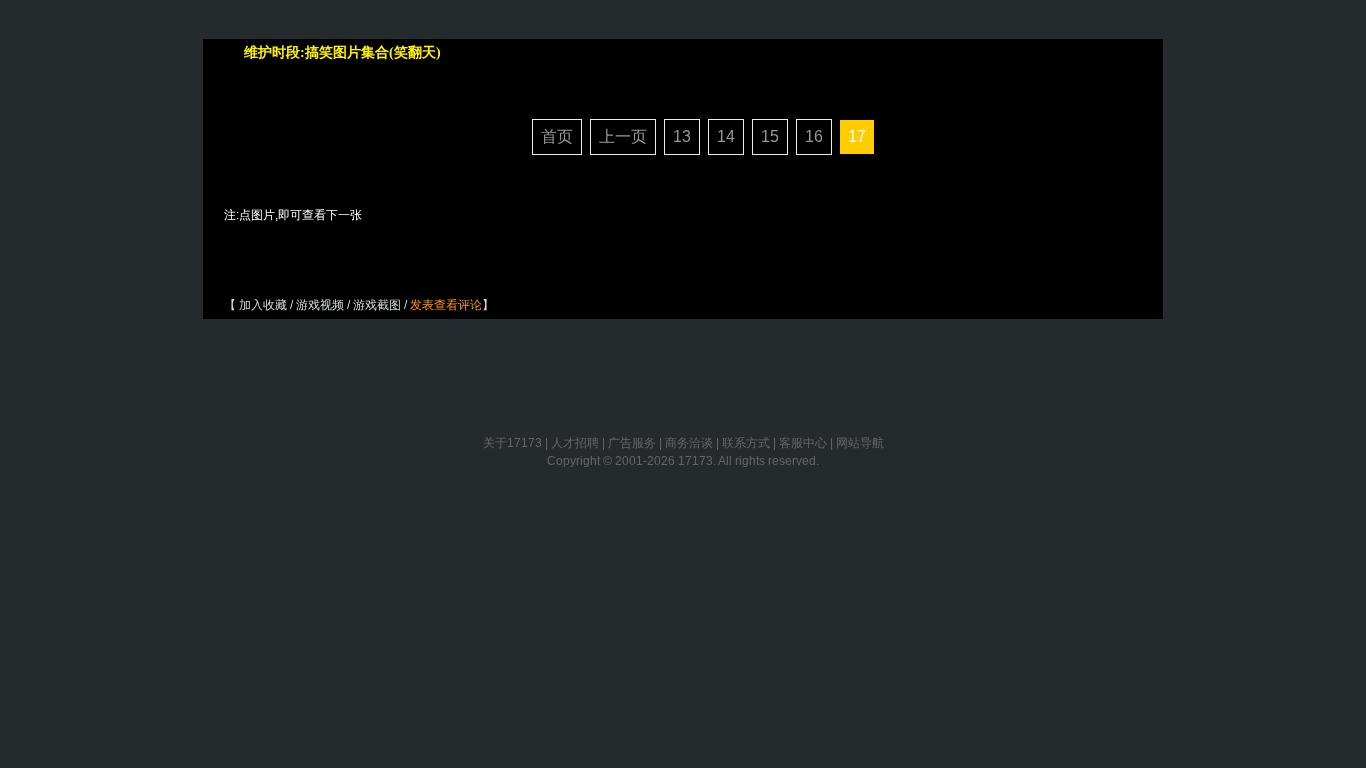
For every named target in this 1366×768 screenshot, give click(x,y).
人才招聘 (575, 443)
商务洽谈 (689, 443)
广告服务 (632, 443)
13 (682, 136)
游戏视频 (320, 305)
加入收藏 (263, 305)
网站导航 (860, 443)
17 (857, 136)
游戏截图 (377, 305)
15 (770, 136)
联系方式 (746, 443)
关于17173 (512, 443)
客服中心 (803, 443)
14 (726, 136)
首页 (557, 136)
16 (814, 136)
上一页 (623, 136)
